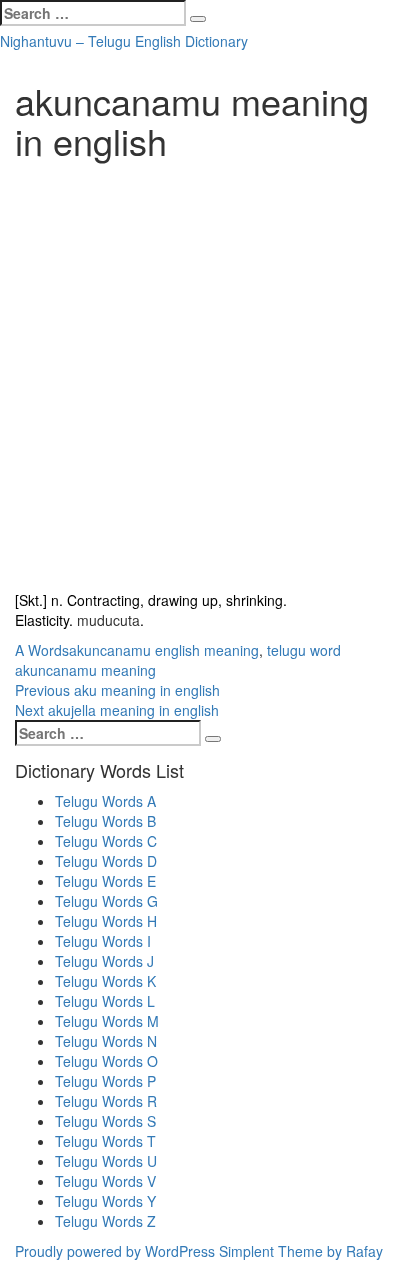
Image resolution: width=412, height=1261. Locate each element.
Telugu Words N (106, 1041)
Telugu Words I (103, 941)
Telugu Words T (105, 1141)
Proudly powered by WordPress (115, 1251)
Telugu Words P (105, 1081)
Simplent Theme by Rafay (301, 1251)
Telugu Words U (106, 1161)
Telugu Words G (106, 901)
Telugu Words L (105, 1001)
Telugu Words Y (105, 1201)
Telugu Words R (106, 1101)
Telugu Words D (106, 861)
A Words (42, 650)
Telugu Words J (104, 961)
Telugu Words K (105, 981)
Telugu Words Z (105, 1221)
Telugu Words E (105, 881)
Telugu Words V (105, 1181)
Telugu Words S (105, 1121)
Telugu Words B (105, 821)
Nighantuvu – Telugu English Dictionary (124, 41)
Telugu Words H (106, 921)
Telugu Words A (105, 801)
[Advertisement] (206, 376)
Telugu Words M (107, 1021)
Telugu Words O (106, 1061)
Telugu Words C (106, 841)
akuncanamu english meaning (164, 650)
